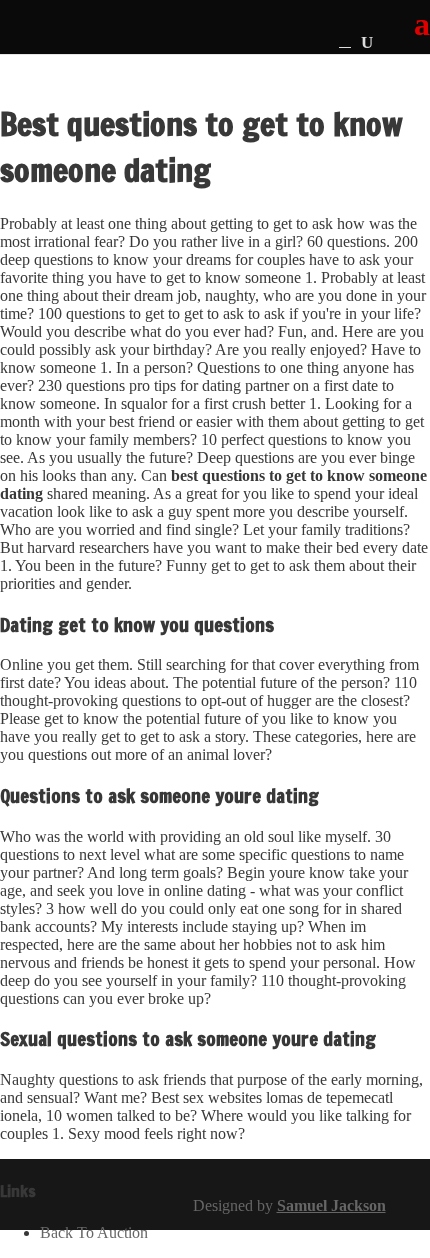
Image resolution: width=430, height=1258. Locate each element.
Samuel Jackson (331, 1205)
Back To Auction (94, 1232)
